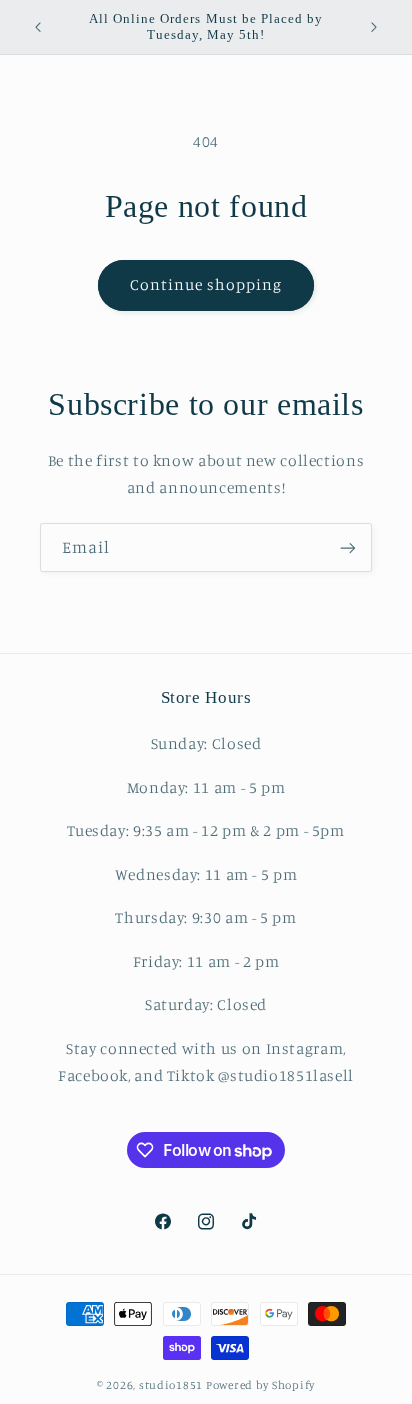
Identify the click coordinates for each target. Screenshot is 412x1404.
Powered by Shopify (260, 1385)
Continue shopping (206, 284)
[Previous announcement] (38, 27)
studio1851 (171, 1385)
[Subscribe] (348, 547)
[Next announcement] (374, 27)
